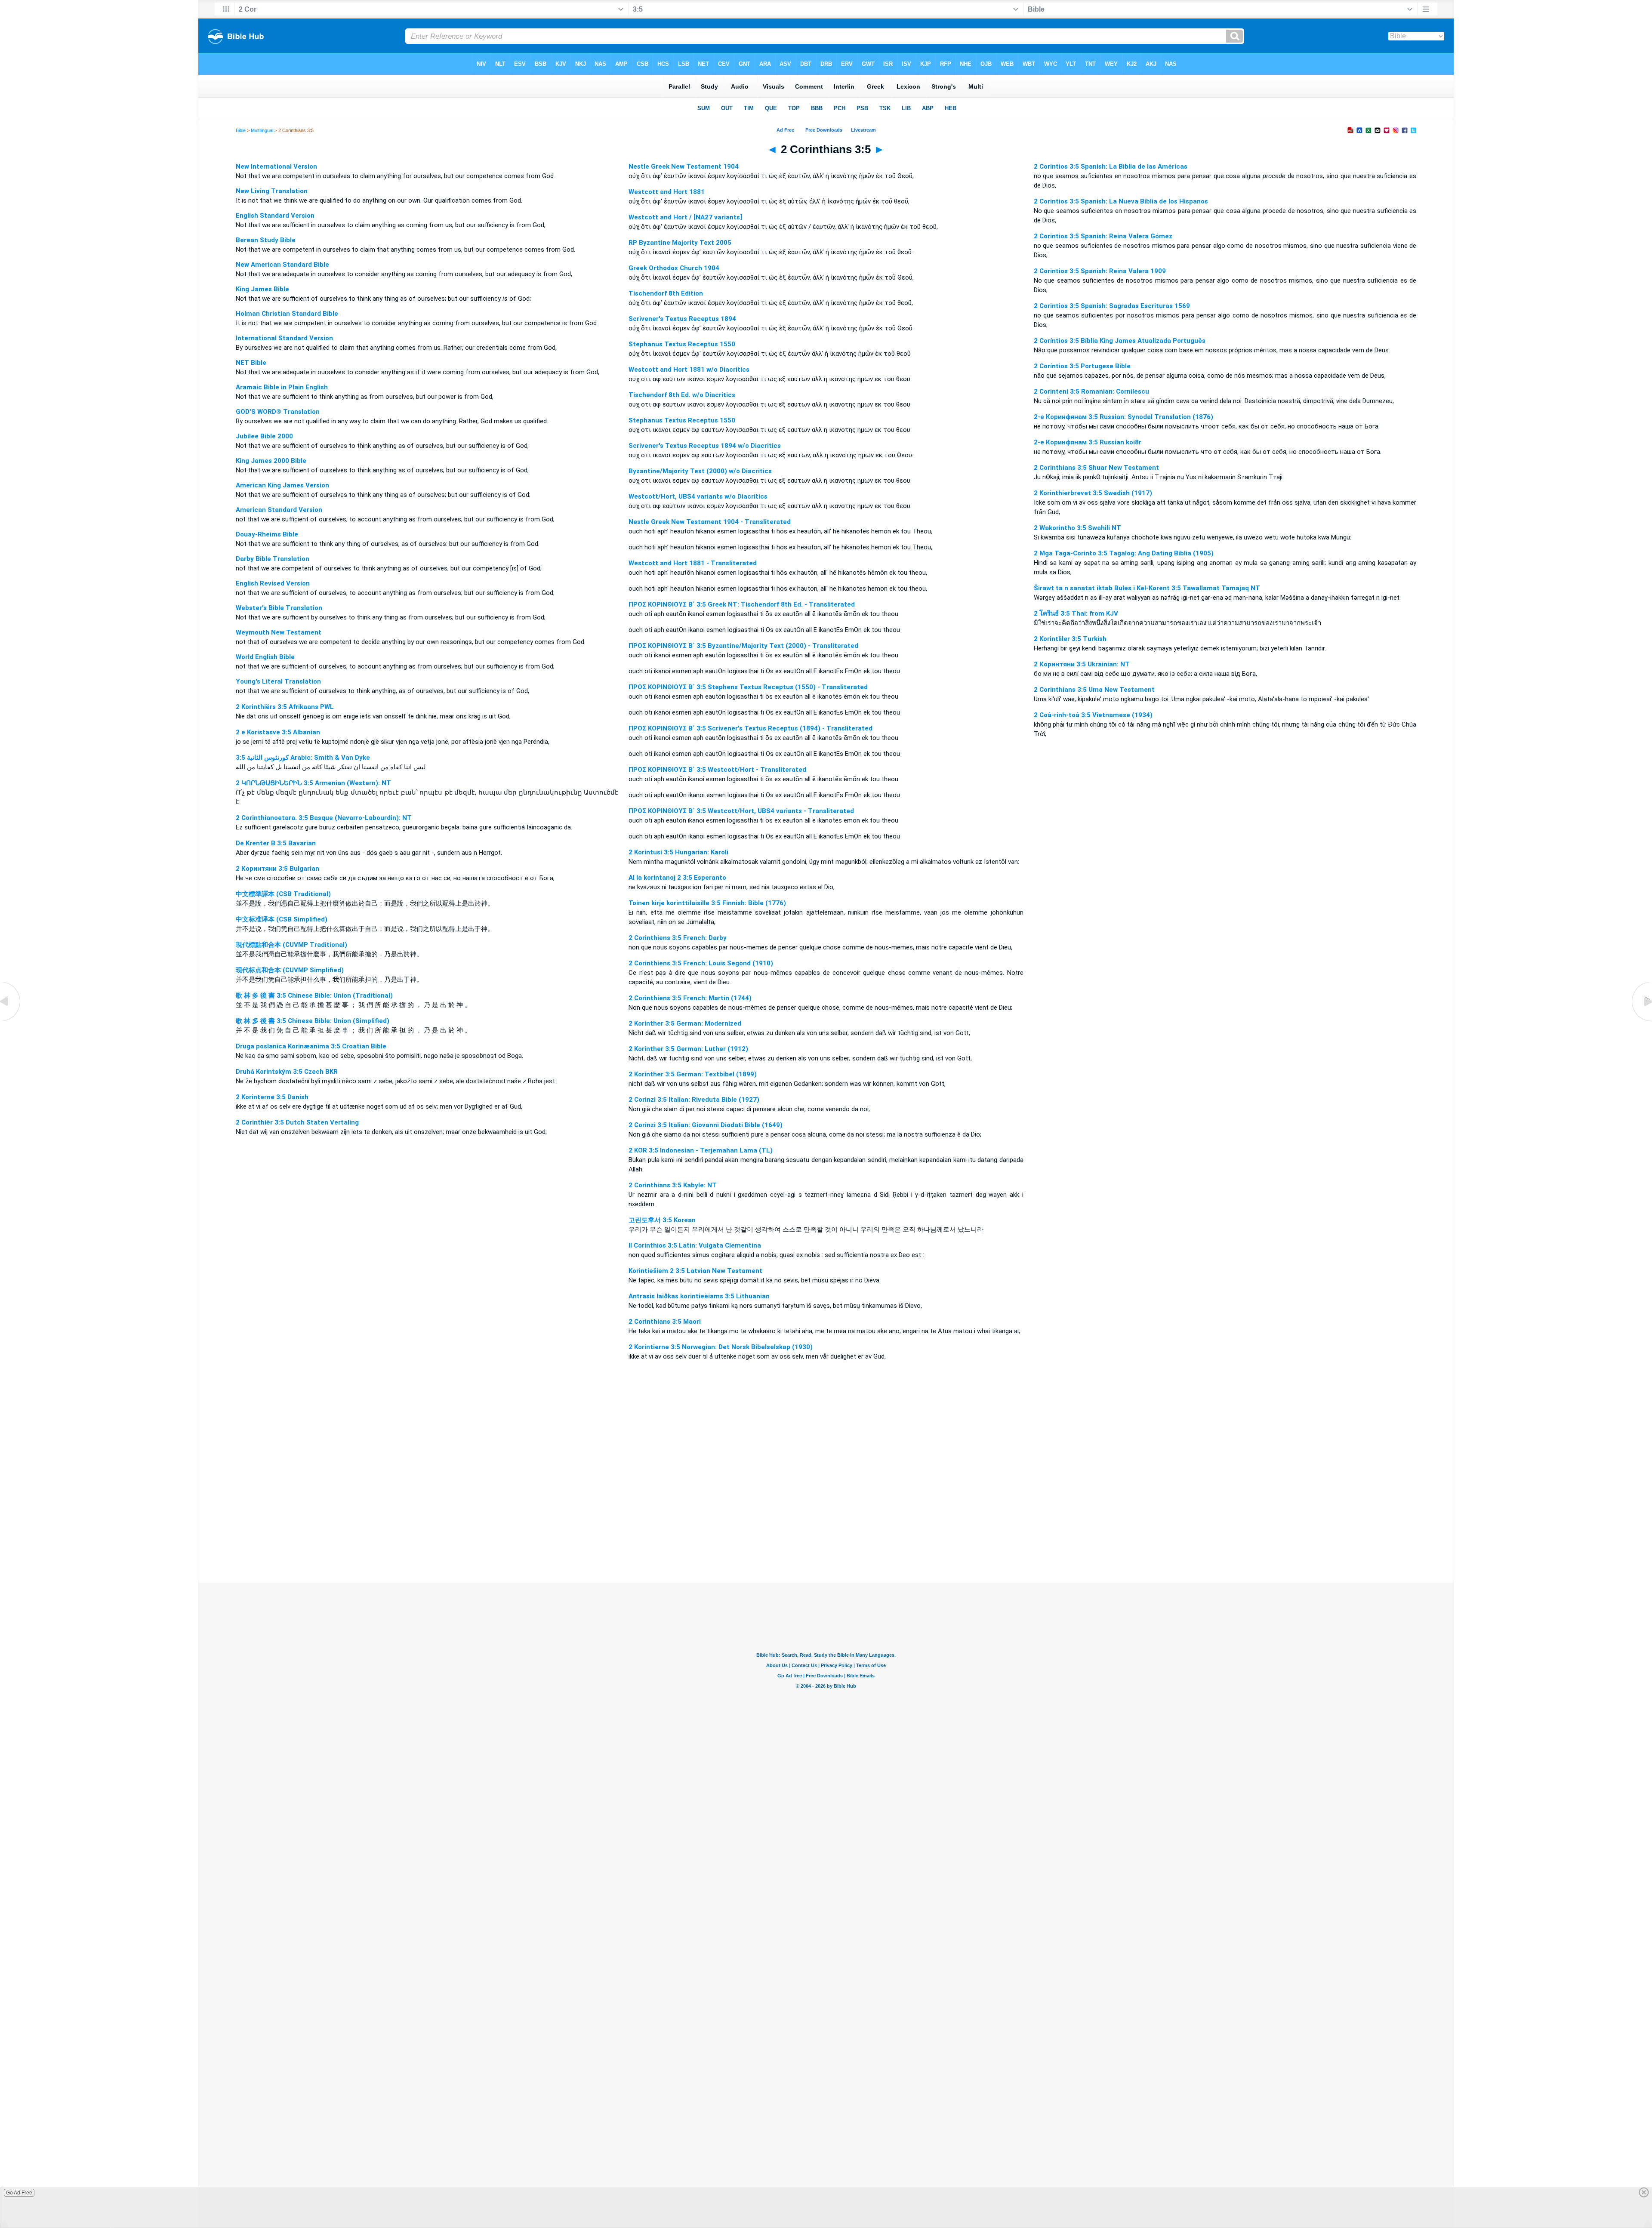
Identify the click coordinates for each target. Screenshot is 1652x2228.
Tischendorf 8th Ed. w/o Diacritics (682, 395)
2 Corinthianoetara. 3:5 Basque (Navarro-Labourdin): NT (324, 818)
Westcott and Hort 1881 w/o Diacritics (689, 370)
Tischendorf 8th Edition (666, 293)
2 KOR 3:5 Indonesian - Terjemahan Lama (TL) (701, 1150)
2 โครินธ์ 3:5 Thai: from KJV (1076, 613)
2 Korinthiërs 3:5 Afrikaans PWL (285, 707)
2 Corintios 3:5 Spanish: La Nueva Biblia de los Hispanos (1121, 201)
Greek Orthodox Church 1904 (674, 268)
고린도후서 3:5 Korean (662, 1220)
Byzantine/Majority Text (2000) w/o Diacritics (700, 471)
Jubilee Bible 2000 (264, 436)
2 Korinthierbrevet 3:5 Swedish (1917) (1093, 493)
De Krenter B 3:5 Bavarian (276, 843)
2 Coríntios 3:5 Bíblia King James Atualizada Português (1120, 341)
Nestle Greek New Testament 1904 (684, 166)
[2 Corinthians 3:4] (11, 1021)
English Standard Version (275, 216)
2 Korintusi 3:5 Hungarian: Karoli (678, 852)
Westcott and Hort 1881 (667, 192)
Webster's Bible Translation (279, 608)
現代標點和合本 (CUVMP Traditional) (291, 945)
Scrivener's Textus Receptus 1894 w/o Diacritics (705, 446)
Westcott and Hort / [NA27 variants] (685, 217)
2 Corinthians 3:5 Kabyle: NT (673, 1185)
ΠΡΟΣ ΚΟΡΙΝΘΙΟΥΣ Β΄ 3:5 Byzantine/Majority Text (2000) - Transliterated (743, 646)
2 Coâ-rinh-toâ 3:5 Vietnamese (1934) (1093, 715)
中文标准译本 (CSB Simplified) (282, 919)
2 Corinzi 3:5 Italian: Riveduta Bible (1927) (694, 1100)
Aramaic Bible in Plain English (282, 387)
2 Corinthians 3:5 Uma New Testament (1094, 690)
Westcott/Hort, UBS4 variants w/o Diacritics (698, 496)
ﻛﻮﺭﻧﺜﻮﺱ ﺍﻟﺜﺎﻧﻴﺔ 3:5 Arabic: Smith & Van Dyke (303, 758)
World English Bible (265, 657)
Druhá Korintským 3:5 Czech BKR (287, 1072)
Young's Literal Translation (278, 681)
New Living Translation (272, 191)
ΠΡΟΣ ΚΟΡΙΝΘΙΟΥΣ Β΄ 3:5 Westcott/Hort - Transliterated (717, 770)
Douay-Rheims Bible (267, 534)
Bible (241, 130)
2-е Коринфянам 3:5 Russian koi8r (1088, 442)
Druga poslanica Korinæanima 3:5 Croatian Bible (311, 1046)
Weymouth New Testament (279, 632)
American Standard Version (279, 510)
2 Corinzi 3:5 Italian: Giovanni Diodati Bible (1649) (706, 1125)
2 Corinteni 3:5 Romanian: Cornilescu (1091, 391)
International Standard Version (284, 338)
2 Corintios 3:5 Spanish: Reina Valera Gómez (1103, 236)
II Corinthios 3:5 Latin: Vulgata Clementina (695, 1245)
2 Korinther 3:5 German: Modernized (685, 1023)
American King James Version (282, 485)
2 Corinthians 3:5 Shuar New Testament (1096, 468)
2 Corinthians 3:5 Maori (665, 1322)
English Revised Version (273, 583)
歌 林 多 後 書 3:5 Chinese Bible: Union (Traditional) (314, 995)
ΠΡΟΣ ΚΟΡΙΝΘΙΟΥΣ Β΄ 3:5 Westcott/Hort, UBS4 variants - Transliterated (741, 811)
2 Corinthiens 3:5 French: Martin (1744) (690, 998)
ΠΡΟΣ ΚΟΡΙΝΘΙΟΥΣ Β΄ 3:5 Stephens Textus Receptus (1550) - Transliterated (748, 687)
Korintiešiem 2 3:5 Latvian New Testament (695, 1271)
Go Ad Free (19, 2193)
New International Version (276, 166)
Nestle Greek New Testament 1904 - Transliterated (710, 522)
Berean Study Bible (266, 240)
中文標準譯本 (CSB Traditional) (283, 894)
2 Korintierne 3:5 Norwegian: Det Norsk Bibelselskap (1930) (721, 1347)
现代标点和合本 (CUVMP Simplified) (290, 970)
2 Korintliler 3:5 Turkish (1070, 639)
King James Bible (262, 289)
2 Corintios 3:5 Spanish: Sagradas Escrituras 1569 (1112, 306)
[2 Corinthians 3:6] (1641, 1021)
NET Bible (251, 363)
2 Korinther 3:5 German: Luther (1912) (688, 1049)
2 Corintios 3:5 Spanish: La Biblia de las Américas (1111, 166)
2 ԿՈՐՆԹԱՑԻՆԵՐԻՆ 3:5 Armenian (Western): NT (313, 783)
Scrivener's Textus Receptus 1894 (682, 319)
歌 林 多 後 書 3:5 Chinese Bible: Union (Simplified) (313, 1021)
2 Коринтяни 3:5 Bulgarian (277, 869)
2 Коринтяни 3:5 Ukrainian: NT (1082, 664)
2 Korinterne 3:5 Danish (272, 1097)
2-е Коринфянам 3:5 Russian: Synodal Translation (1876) (1123, 417)
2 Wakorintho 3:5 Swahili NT (1077, 528)
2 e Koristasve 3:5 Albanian (278, 732)
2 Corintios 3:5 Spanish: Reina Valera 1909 (1100, 271)
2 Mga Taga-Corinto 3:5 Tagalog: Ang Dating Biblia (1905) (1124, 553)
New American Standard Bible (282, 265)
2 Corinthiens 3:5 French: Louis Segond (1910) (701, 963)
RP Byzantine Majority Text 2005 (680, 243)
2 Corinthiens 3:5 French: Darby (678, 938)
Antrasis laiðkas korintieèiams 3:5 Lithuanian (699, 1296)
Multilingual (262, 130)
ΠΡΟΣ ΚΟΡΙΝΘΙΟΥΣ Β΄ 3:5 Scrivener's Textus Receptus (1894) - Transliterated (750, 728)
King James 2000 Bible (271, 461)
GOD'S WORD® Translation (278, 412)
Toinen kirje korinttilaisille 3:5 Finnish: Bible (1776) (707, 903)
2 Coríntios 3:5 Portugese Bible (1082, 366)
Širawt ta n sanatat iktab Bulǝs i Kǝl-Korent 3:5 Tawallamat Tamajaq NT (1147, 588)
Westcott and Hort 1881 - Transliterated (693, 563)
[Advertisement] (826, 1530)
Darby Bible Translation (273, 559)
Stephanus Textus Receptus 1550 (682, 344)
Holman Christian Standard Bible (287, 314)
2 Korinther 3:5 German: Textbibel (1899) (693, 1074)
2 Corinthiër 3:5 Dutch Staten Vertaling (297, 1122)
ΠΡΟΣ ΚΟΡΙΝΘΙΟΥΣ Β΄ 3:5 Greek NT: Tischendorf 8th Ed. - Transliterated (742, 604)
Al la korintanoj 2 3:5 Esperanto (677, 878)
